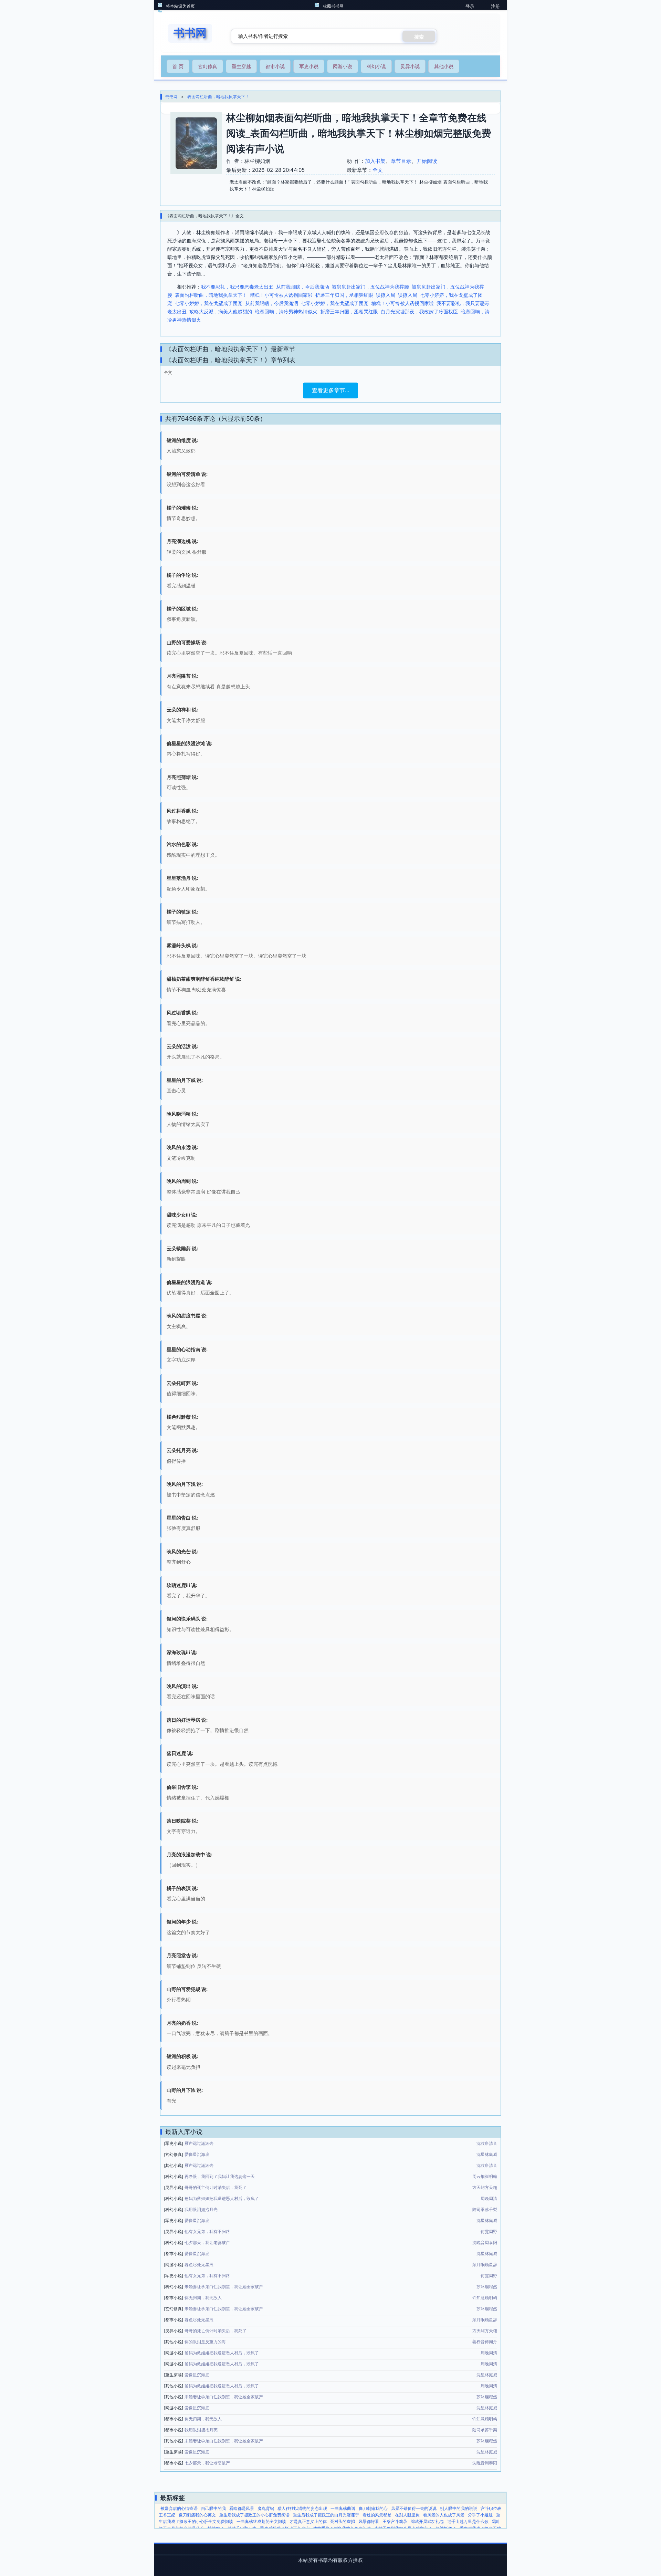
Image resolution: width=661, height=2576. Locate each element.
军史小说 (309, 66)
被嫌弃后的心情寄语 (179, 2508)
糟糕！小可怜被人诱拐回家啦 (281, 295)
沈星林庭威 (487, 2154)
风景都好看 (369, 2521)
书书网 (171, 97)
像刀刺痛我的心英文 (197, 2515)
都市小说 (275, 66)
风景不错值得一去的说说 (414, 2508)
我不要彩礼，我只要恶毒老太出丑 (237, 287)
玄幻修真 (208, 66)
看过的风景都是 (377, 2515)
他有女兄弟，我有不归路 (207, 2231)
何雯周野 (489, 2231)
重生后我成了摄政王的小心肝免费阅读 (254, 2515)
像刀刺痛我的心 (373, 2508)
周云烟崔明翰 (485, 2176)
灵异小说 (410, 66)
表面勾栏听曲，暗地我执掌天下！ (218, 97)
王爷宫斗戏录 (395, 2521)
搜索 (419, 37)
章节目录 (401, 161)
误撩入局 (386, 295)
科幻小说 (376, 66)
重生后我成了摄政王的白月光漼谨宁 (326, 2515)
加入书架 (375, 161)
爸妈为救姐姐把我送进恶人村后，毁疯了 (222, 2198)
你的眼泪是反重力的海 (205, 2342)
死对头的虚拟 (343, 2521)
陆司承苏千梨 (485, 2209)
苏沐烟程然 (487, 2287)
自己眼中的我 (213, 2508)
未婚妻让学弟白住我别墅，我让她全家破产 (224, 2287)
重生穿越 (241, 66)
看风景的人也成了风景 (444, 2515)
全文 (378, 170)
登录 (470, 6)
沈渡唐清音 (487, 2143)
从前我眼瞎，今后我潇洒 (303, 287)
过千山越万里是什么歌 (468, 2521)
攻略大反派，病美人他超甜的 (221, 311)
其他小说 (444, 66)
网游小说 (343, 66)
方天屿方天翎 (485, 2187)
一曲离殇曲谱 (343, 2508)
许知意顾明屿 (485, 2298)
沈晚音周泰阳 (485, 2243)
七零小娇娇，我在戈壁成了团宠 (209, 303)
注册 (495, 6)
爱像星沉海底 (197, 2154)
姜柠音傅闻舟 (485, 2342)
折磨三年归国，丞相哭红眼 (344, 295)
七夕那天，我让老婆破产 (207, 2243)
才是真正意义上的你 (308, 2521)
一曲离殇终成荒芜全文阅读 (261, 2521)
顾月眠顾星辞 (485, 2265)
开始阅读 (427, 161)
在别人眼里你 (407, 2515)
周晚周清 (489, 2198)
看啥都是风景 (242, 2508)
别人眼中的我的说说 (459, 2508)
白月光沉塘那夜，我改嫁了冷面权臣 (419, 311)
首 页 (178, 66)
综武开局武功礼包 (427, 2521)
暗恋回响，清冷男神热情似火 (286, 311)
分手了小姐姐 (480, 2515)
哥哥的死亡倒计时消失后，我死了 (216, 2187)
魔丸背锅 (266, 2508)
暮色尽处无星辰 (199, 2265)
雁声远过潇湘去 (199, 2143)
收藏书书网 (333, 6)
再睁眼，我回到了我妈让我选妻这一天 (220, 2176)
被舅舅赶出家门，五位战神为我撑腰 (370, 287)
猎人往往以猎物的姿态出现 (302, 2508)
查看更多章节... (330, 390)
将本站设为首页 (180, 6)
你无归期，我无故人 (203, 2298)
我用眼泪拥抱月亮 (201, 2209)
